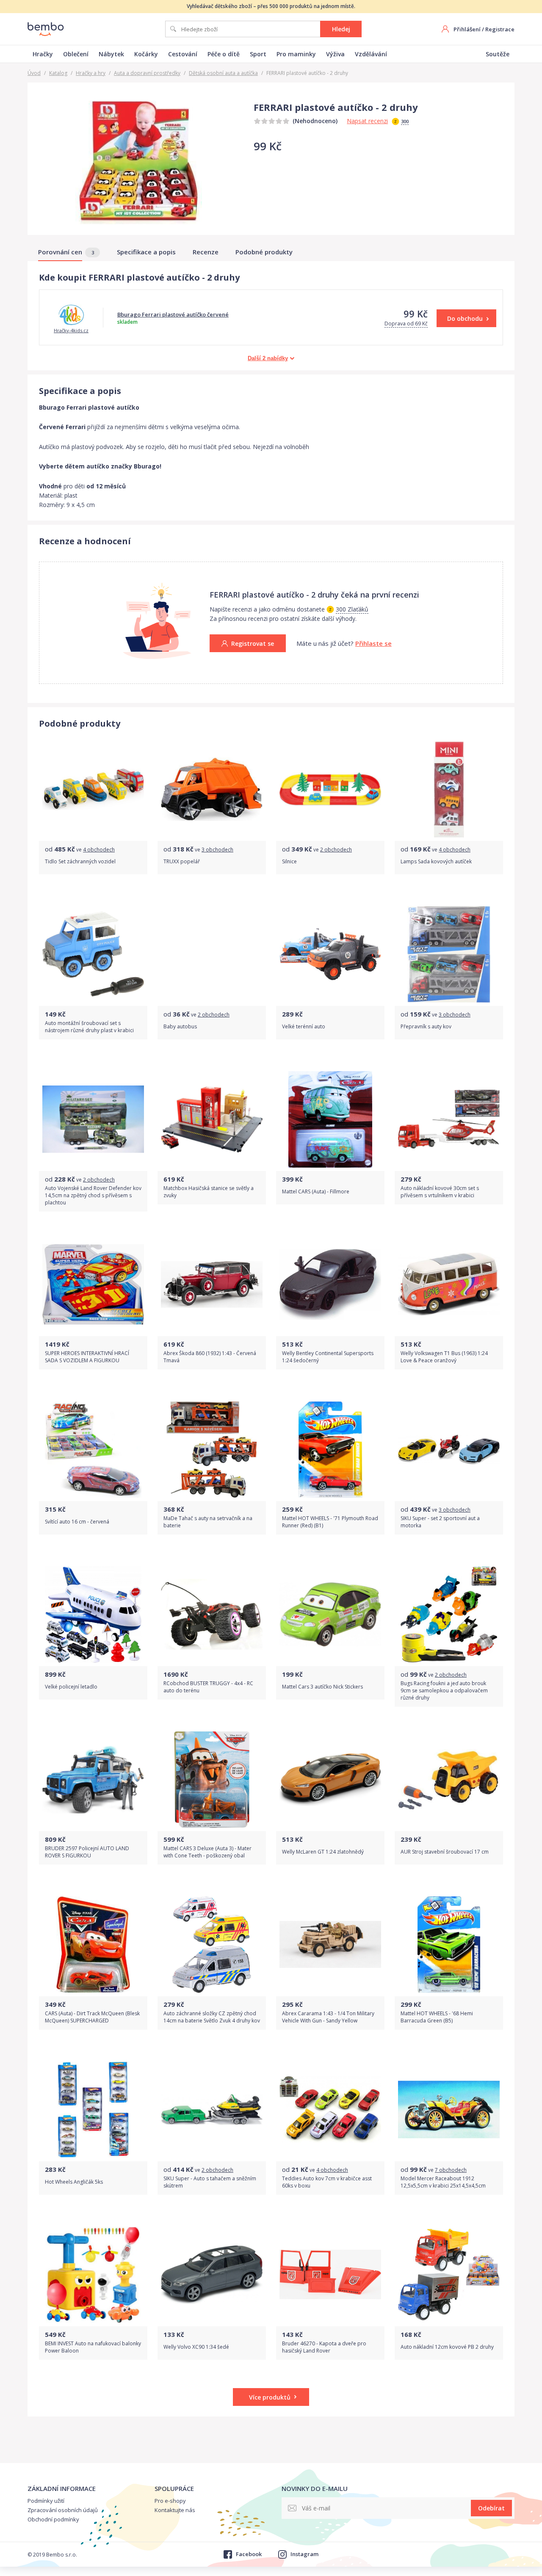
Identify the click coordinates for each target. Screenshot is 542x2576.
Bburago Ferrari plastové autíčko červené (173, 314)
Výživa (335, 54)
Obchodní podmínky (53, 2519)
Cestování (183, 54)
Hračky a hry (91, 73)
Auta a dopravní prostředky (147, 73)
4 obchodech (99, 850)
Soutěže (498, 54)
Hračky (43, 54)
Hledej (341, 29)
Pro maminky (296, 54)
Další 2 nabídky (268, 358)
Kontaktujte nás (175, 2510)
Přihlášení (467, 29)
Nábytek (111, 54)
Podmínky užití (46, 2501)
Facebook (249, 2554)
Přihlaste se (373, 643)
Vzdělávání (371, 54)
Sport (258, 54)
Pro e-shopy (170, 2501)
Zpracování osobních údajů (63, 2510)
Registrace (500, 29)
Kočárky (146, 54)
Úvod (34, 73)
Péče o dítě (224, 54)
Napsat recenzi (367, 121)
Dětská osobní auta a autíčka (223, 73)
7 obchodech (451, 2170)
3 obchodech (217, 850)
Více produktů (270, 2397)
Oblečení (76, 54)
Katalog (58, 73)
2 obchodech (336, 850)
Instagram (304, 2554)
